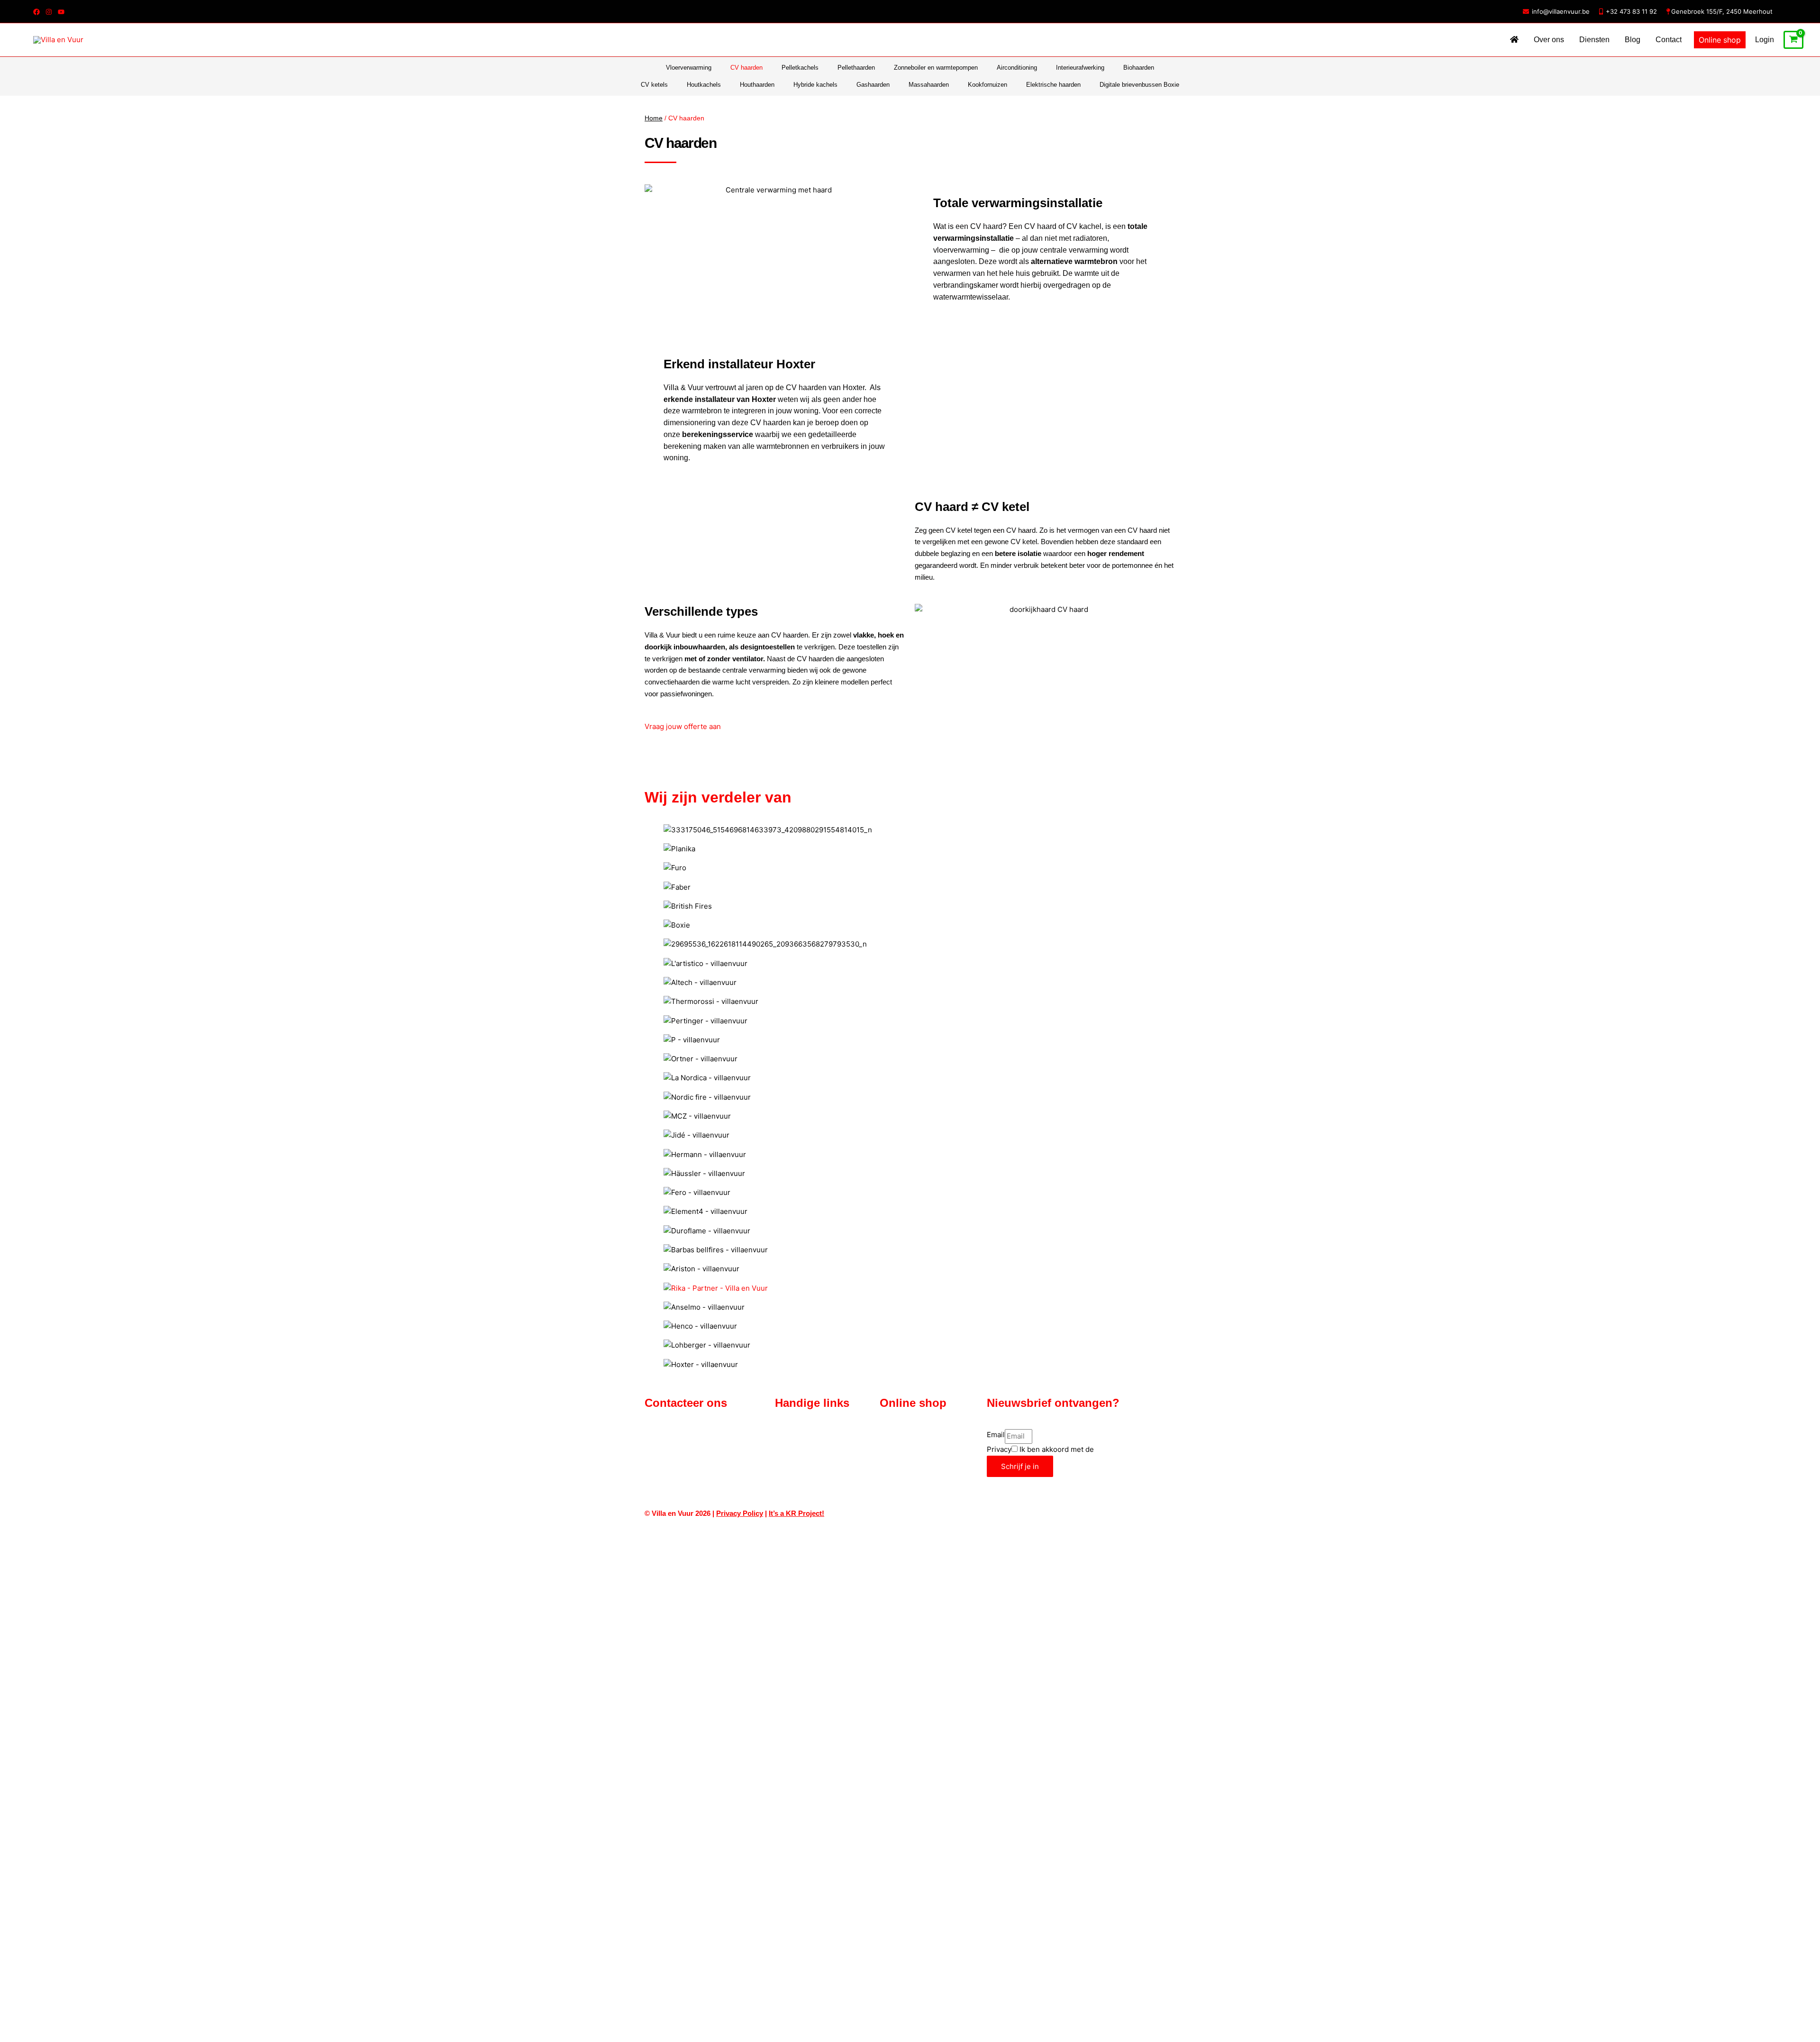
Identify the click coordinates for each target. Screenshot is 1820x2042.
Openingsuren (797, 1446)
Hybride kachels (815, 85)
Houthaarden (757, 85)
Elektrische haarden (1053, 85)
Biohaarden (1139, 68)
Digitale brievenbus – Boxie (922, 1435)
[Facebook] (36, 12)
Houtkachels (704, 85)
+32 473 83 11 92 (1631, 11)
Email (996, 1435)
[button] (1720, 40)
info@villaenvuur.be (1561, 11)
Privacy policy (797, 1481)
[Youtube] (61, 12)
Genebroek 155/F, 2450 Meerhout (1722, 11)
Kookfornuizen (987, 85)
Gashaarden (873, 85)
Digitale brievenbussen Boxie (1139, 85)
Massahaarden (929, 85)
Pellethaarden (856, 68)
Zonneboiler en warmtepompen (936, 68)
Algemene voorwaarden (812, 1458)
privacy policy (1119, 1449)
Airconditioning (1017, 68)
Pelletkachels (800, 68)
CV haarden (746, 68)
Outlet (889, 1446)
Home (654, 118)
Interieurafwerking (1080, 68)
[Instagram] (49, 12)
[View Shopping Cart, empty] (1793, 40)
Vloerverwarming (689, 68)
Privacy (999, 1449)
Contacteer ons (799, 1435)
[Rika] (716, 1288)
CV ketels (654, 85)
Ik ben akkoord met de (1081, 1449)
